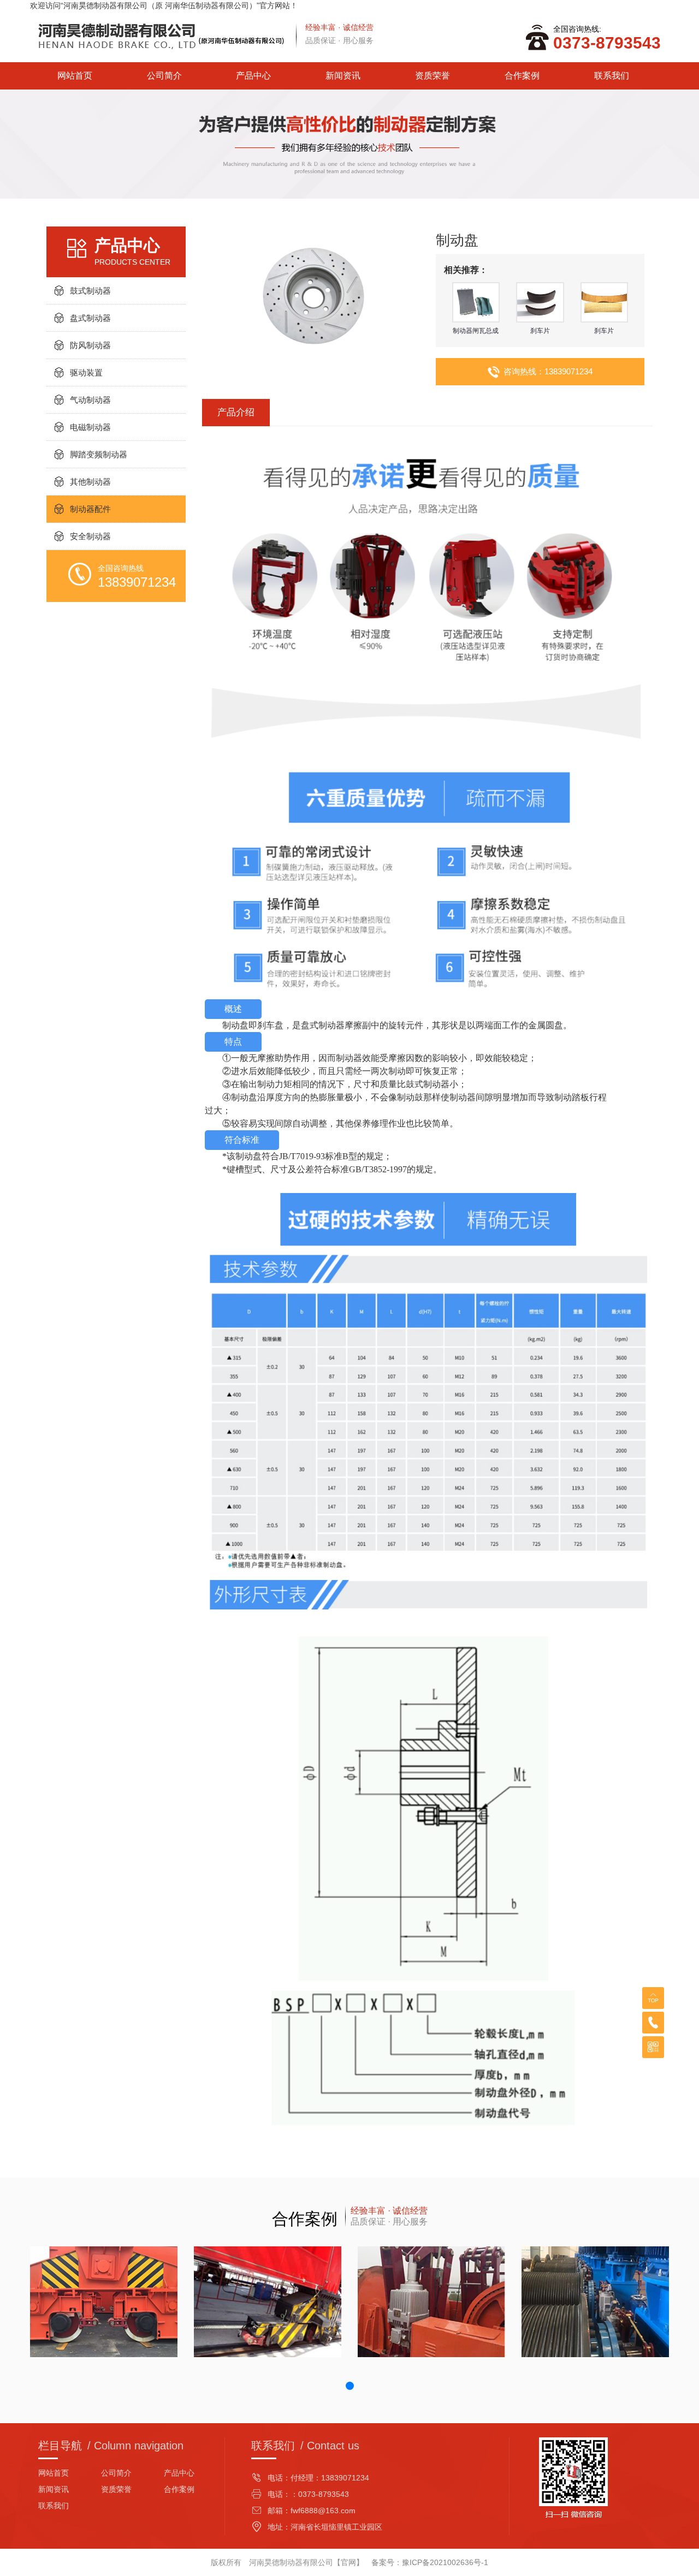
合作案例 (522, 76)
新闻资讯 (343, 76)
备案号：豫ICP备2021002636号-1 (430, 2562)
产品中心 (253, 76)
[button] (350, 2386)
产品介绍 (236, 412)
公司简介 (164, 76)
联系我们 (612, 76)
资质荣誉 (433, 76)
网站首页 (75, 76)
